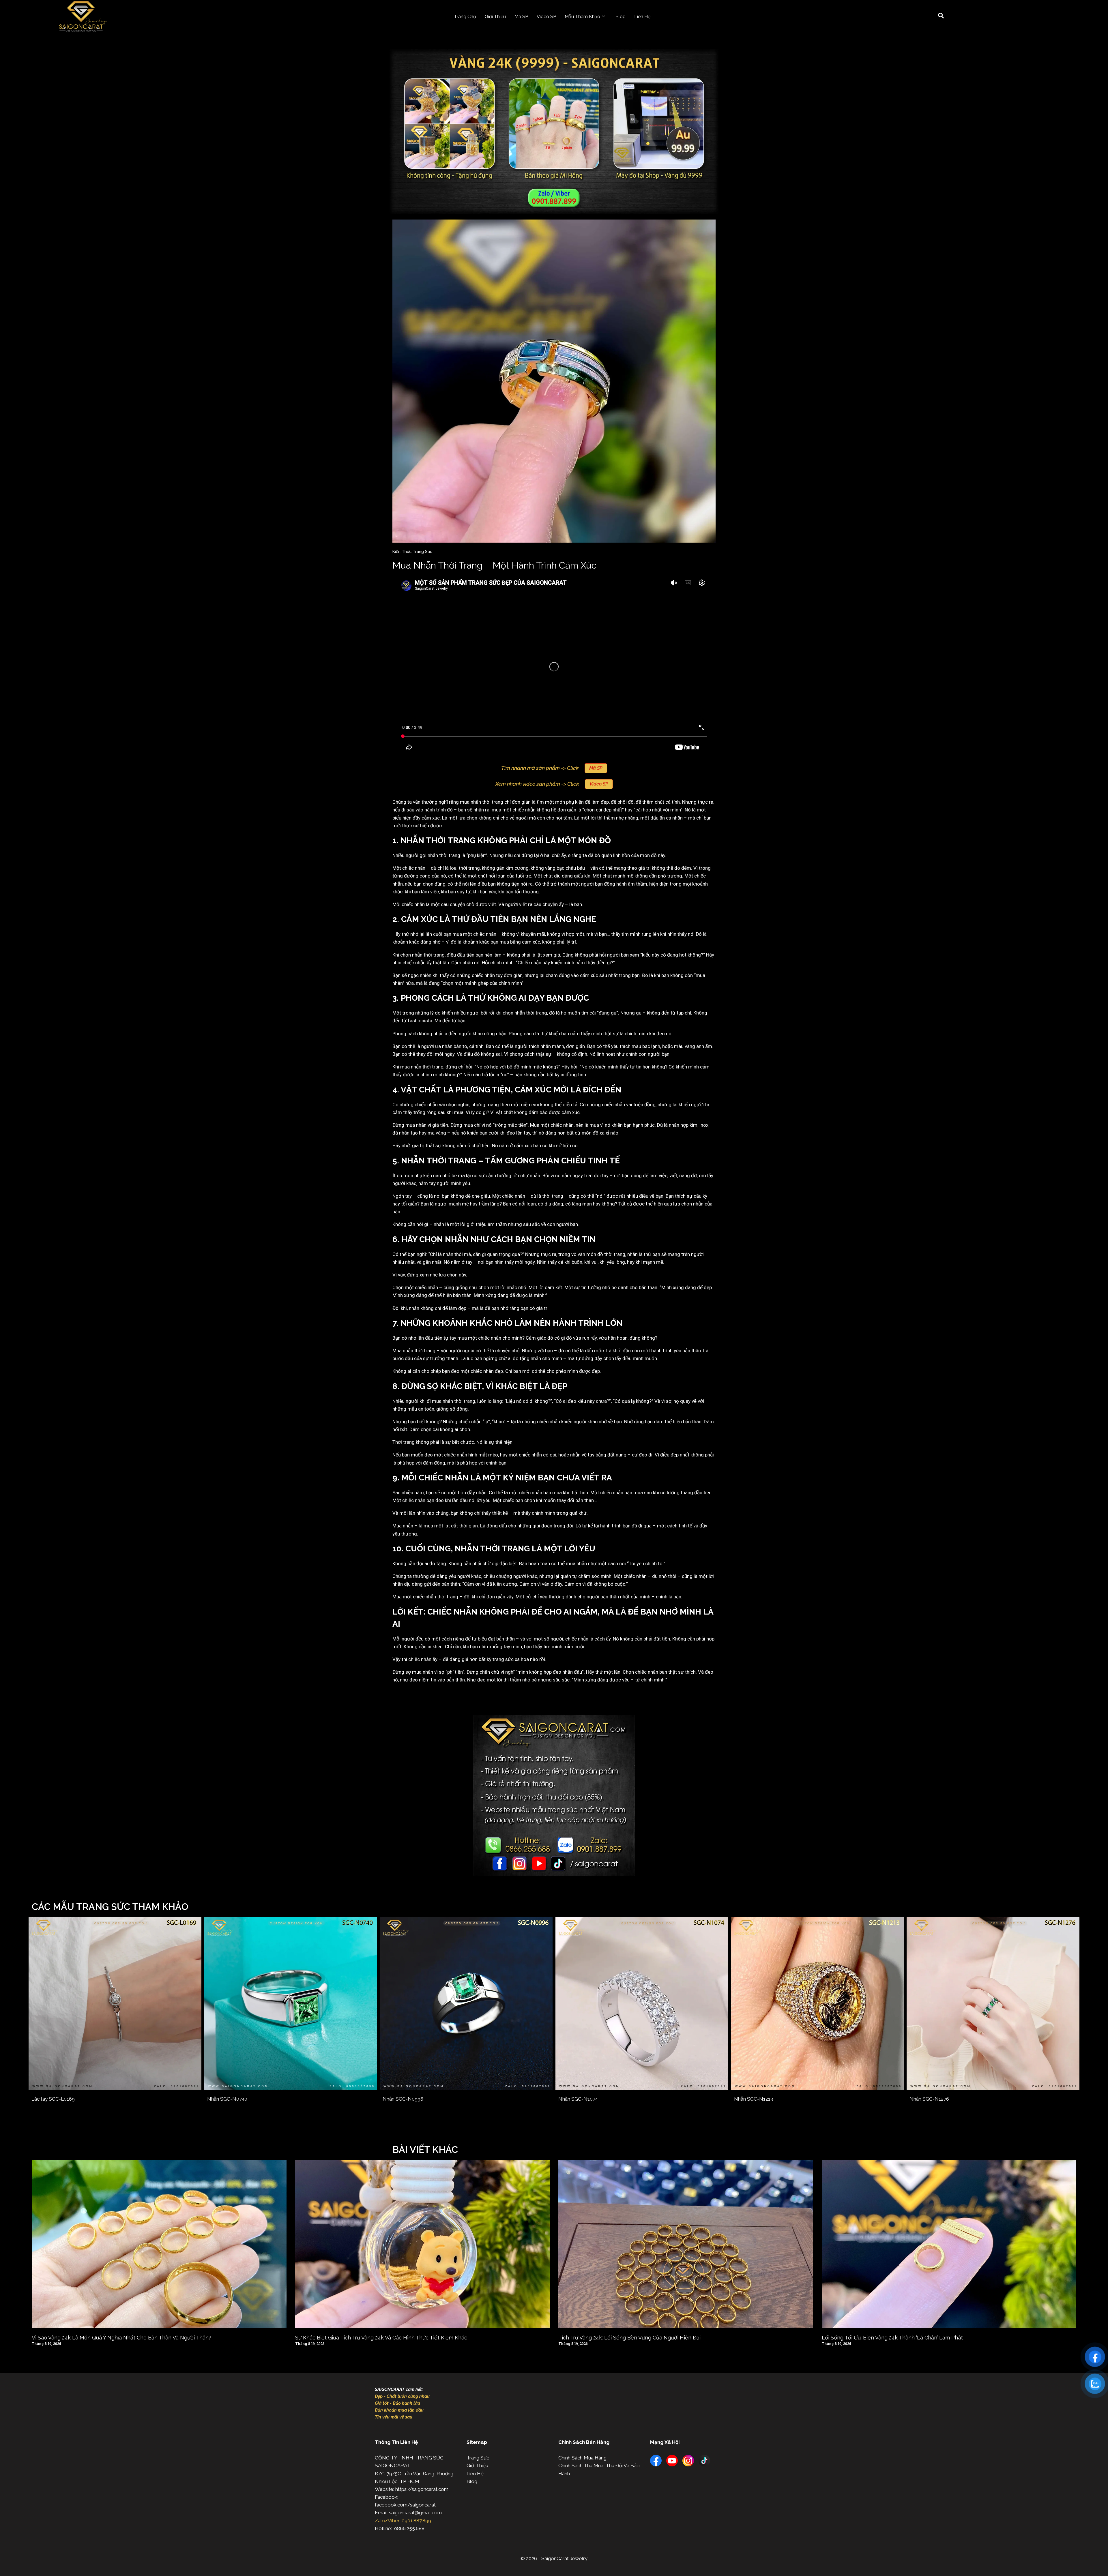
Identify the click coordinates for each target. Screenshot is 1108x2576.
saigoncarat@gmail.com (415, 2513)
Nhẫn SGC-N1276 (929, 2099)
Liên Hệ (642, 17)
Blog (621, 17)
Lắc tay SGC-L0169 (53, 2099)
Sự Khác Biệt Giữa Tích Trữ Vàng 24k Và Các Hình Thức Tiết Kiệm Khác (381, 2338)
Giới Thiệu (495, 17)
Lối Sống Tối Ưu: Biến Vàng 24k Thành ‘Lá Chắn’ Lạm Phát (892, 2338)
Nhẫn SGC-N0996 (403, 2099)
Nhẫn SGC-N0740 (227, 2099)
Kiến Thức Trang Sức (412, 552)
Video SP (546, 17)
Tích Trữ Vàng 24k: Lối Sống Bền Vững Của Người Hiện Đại (629, 2338)
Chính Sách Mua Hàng (582, 2458)
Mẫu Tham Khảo (582, 17)
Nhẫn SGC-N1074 (578, 2099)
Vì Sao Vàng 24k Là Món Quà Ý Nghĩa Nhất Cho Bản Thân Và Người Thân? (121, 2338)
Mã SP (521, 17)
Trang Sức (478, 2458)
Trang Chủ (465, 17)
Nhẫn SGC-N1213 (754, 2099)
